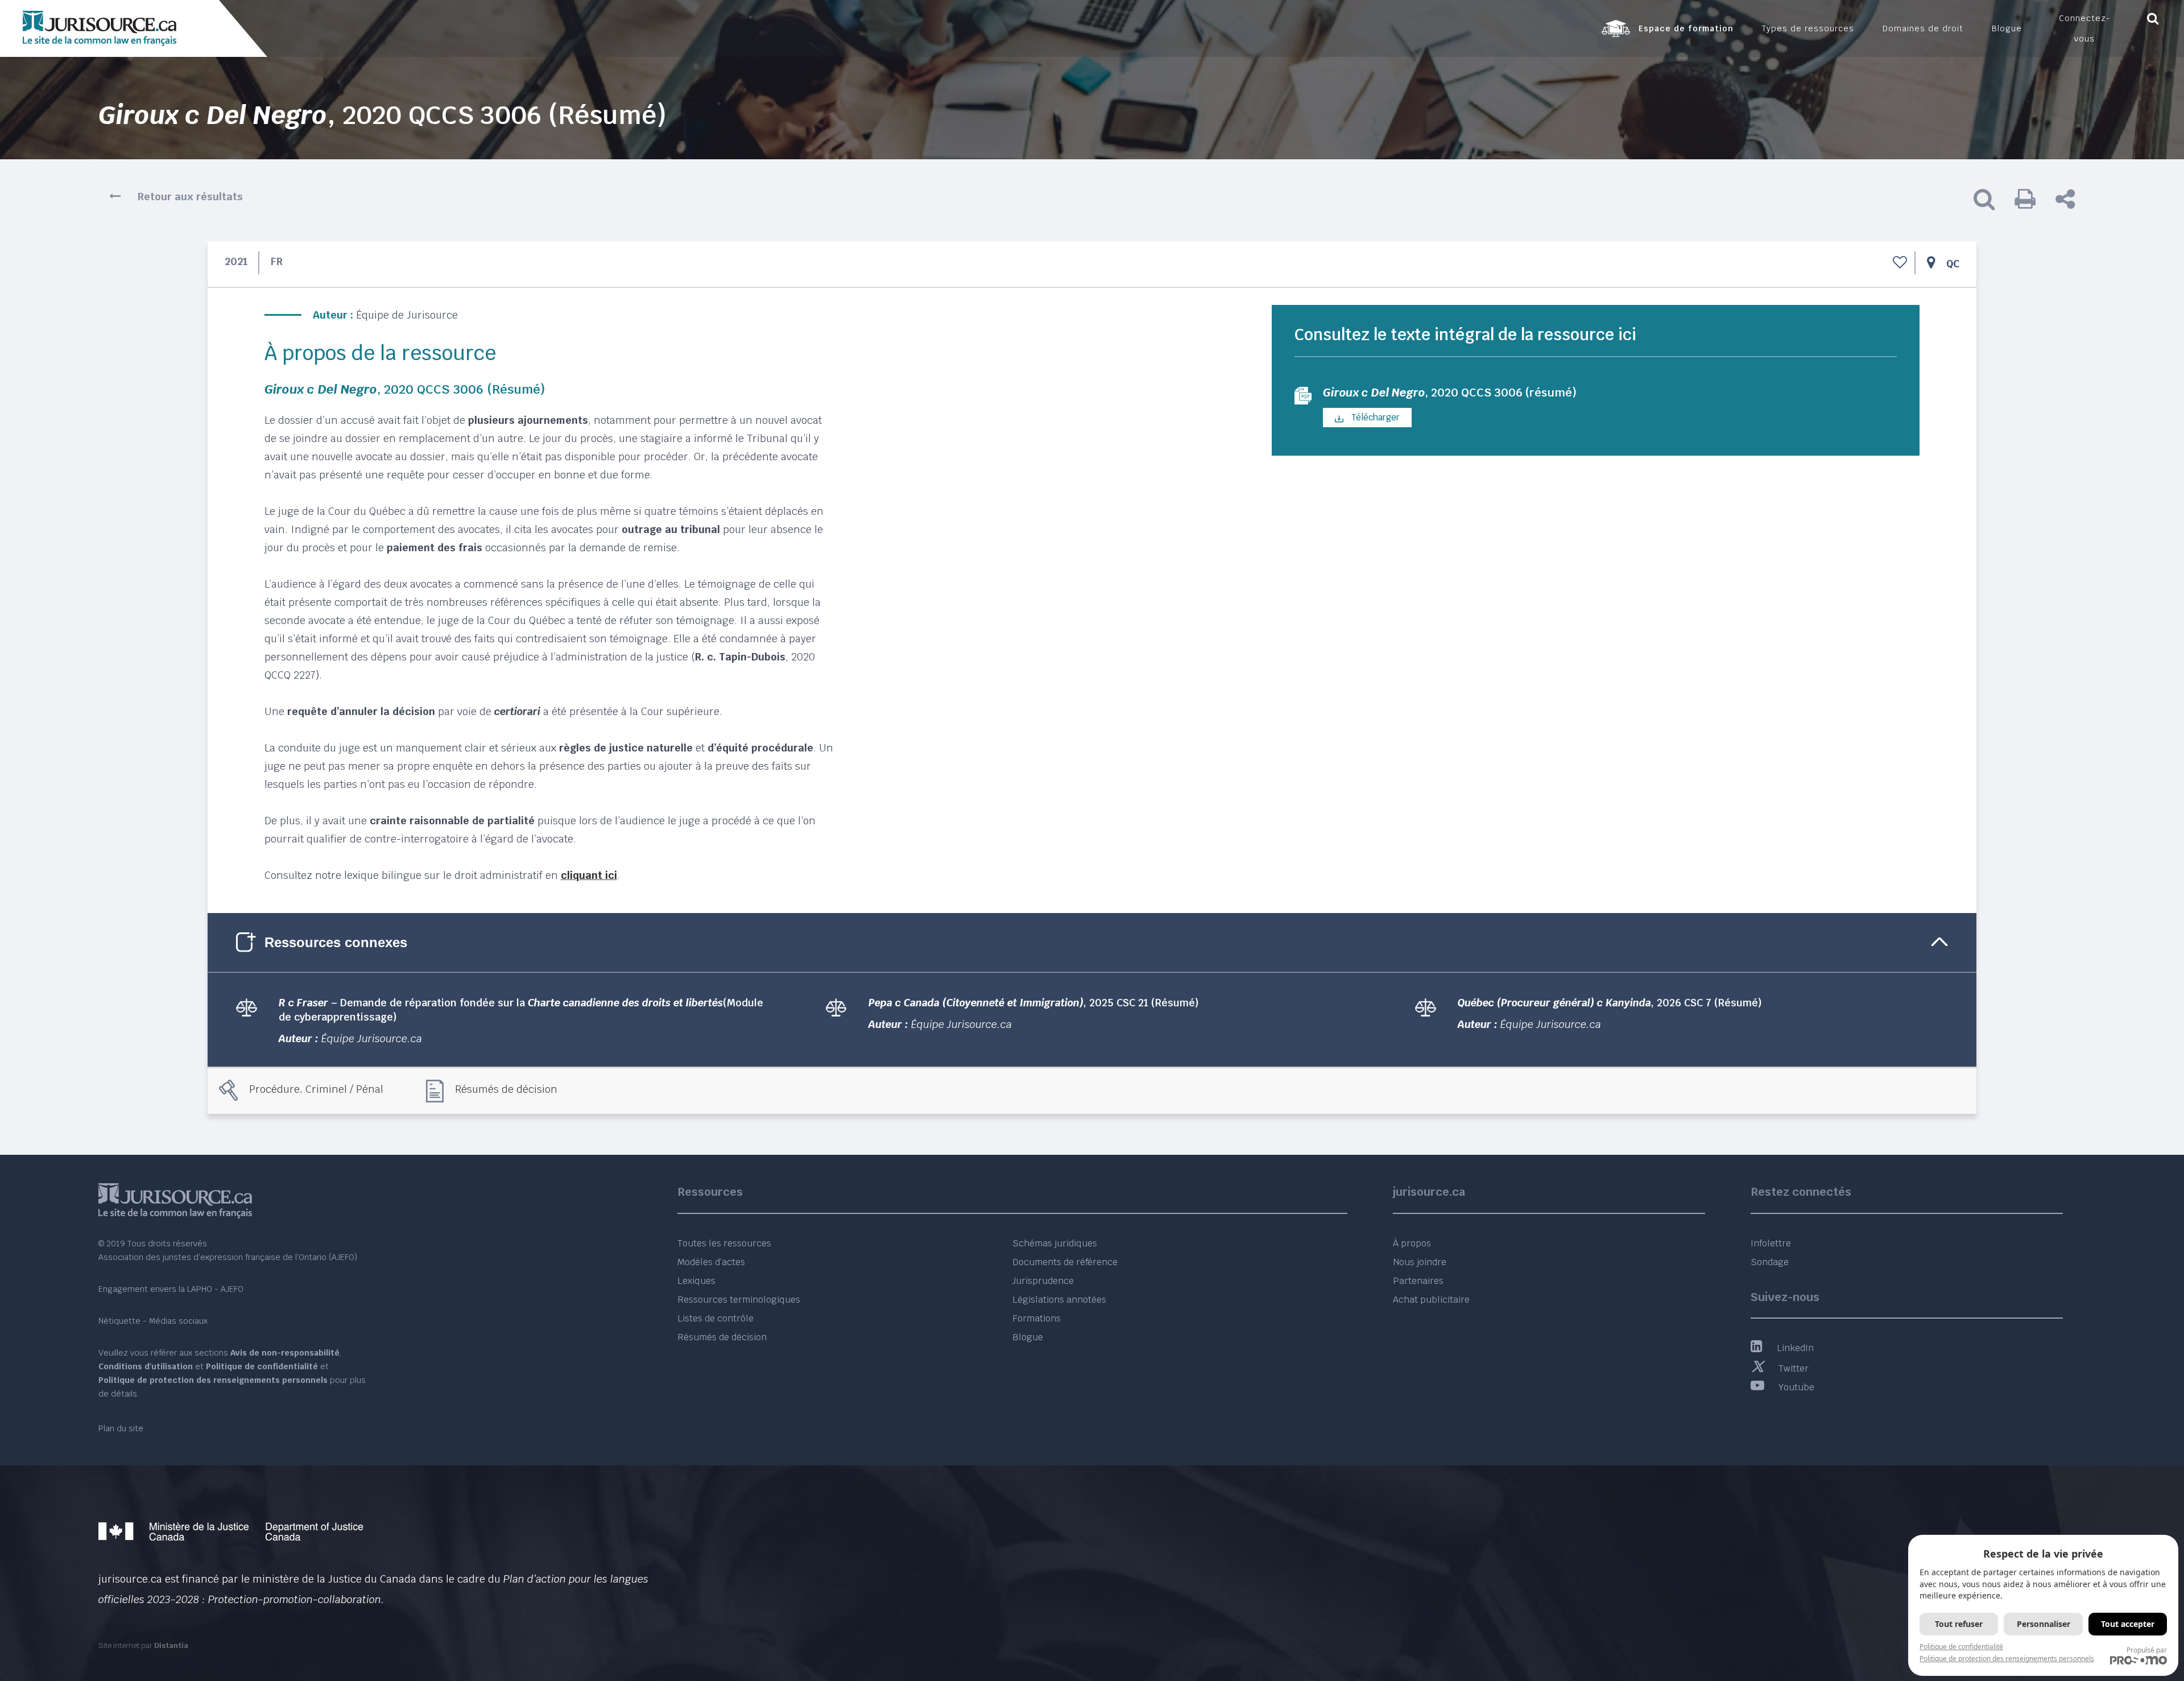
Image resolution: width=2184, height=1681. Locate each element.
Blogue (1028, 1337)
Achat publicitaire (1431, 1300)
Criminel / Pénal (344, 1089)
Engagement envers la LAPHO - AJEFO (171, 1289)
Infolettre (1771, 1243)
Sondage (1770, 1262)
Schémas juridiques (1055, 1243)
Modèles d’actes (711, 1262)
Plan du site (121, 1428)
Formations (1037, 1318)
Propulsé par (2147, 1650)
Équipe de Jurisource (407, 315)
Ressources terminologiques (739, 1300)
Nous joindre (1420, 1262)
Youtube (1796, 1387)
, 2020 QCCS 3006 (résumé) (1450, 393)
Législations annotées (1059, 1300)
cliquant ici (589, 875)
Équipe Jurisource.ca (372, 1038)
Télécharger (1374, 417)
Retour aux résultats (190, 197)
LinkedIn (1795, 1348)
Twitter (1794, 1368)
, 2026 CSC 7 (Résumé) (1610, 1003)
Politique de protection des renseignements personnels (2007, 1659)
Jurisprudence (1043, 1281)
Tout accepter (2128, 1624)
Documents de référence (1065, 1262)
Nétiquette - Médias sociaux (153, 1321)
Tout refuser (1959, 1624)
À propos (1412, 1243)
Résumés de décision (506, 1089)
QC (1953, 264)
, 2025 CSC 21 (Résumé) (1034, 1003)
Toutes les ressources (724, 1243)
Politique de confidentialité (1961, 1647)
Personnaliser (2044, 1624)
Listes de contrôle (715, 1318)
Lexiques (696, 1281)
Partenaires (1418, 1281)
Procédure (274, 1089)
